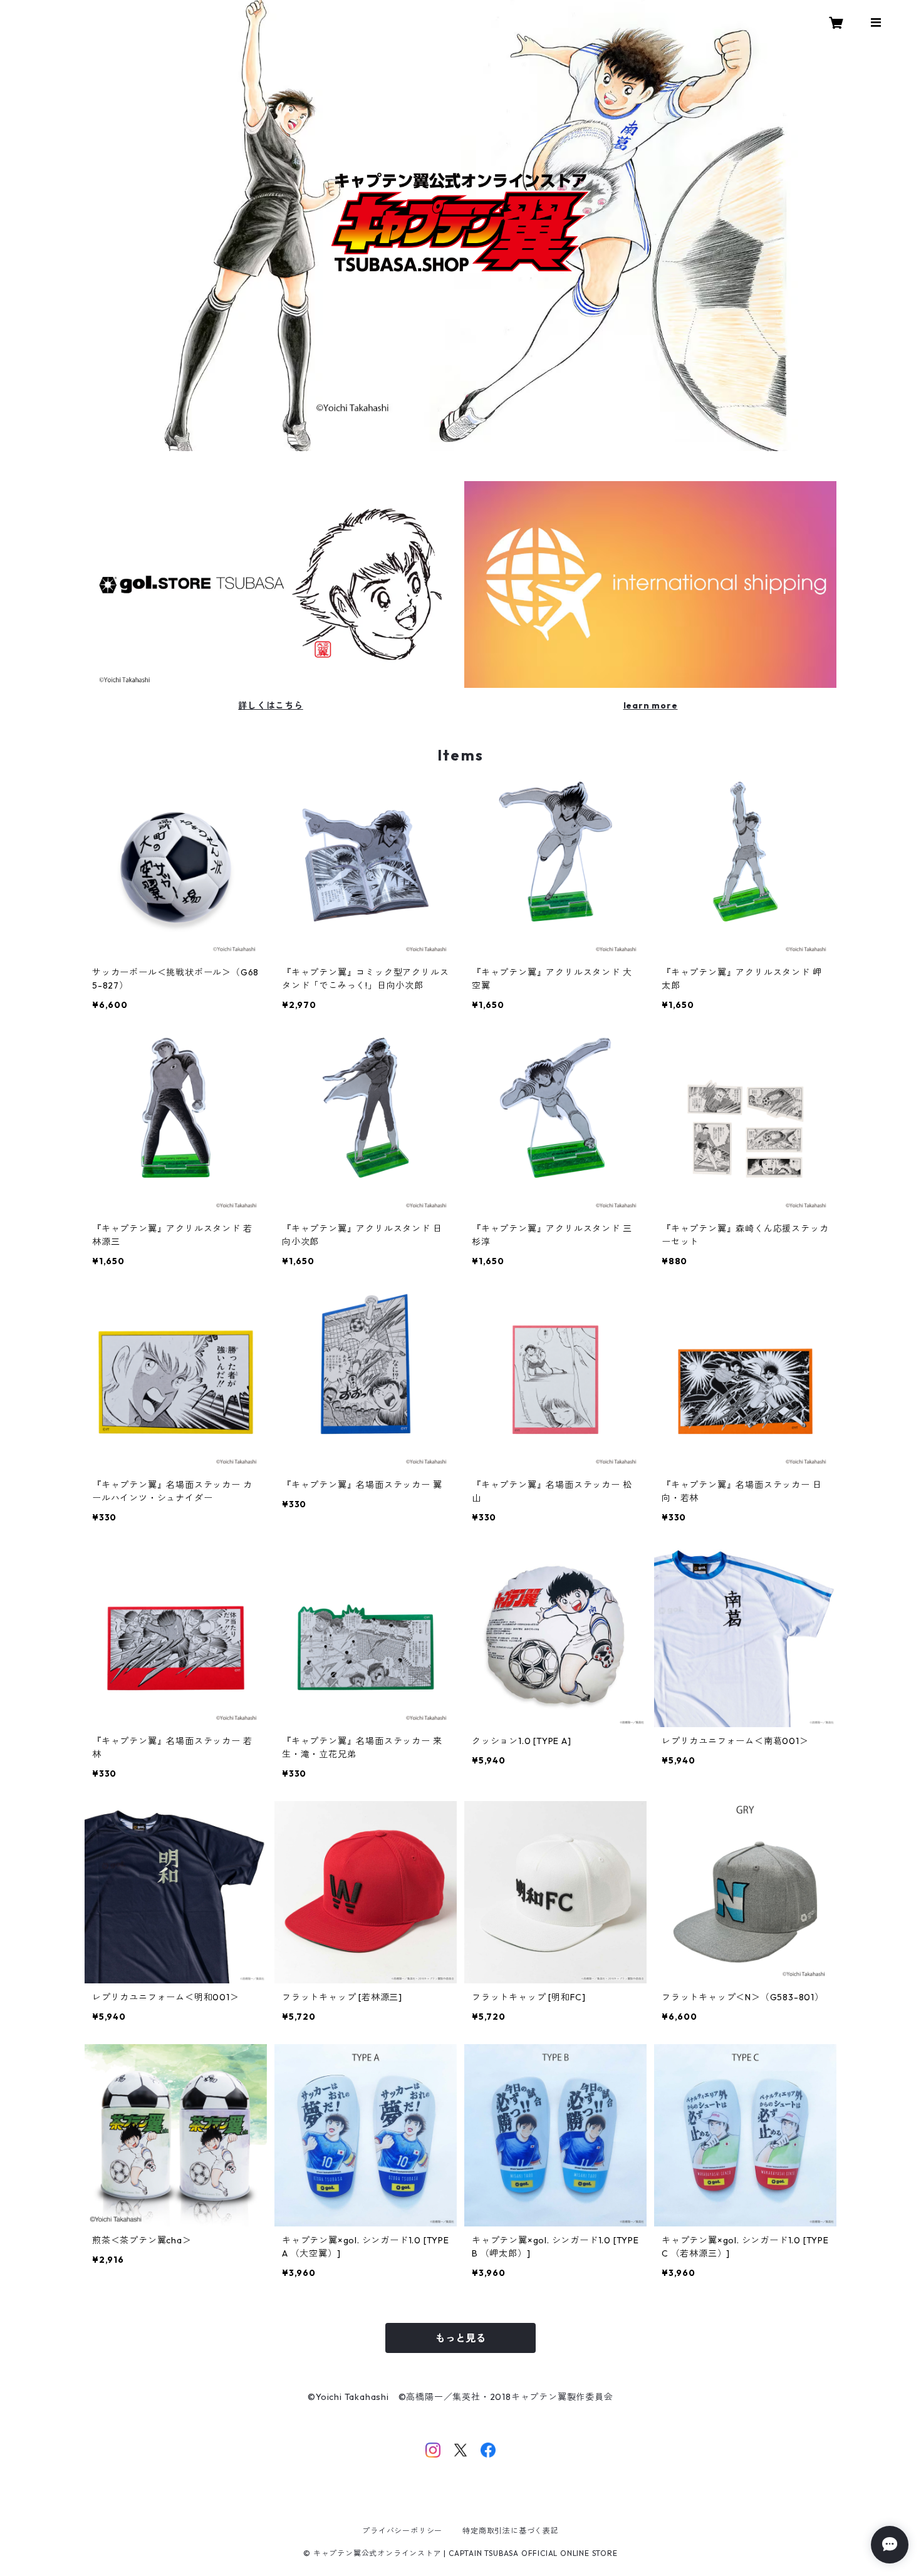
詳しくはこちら (271, 705)
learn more (651, 705)
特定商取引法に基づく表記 (511, 2531)
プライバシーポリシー (402, 2531)
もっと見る (460, 2338)
